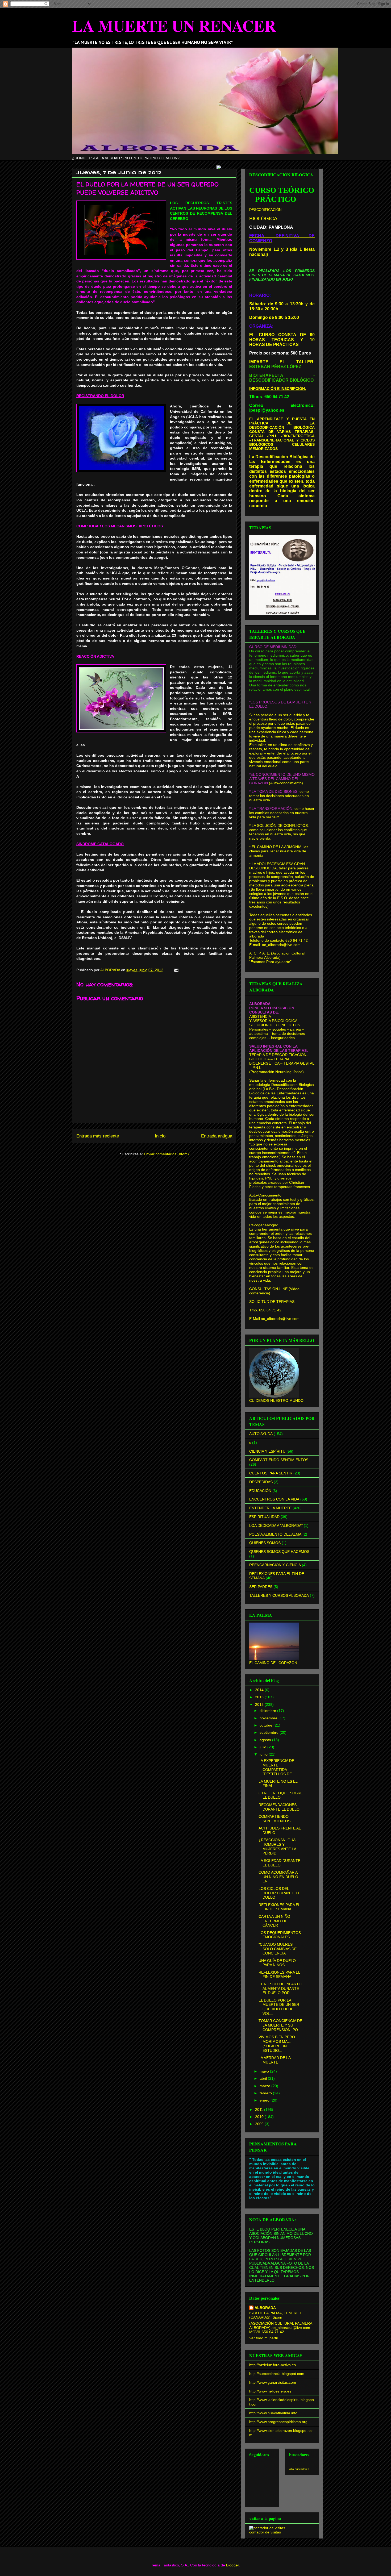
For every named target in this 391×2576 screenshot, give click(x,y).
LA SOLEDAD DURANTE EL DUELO (279, 1863)
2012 (260, 1704)
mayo (265, 2071)
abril (264, 2078)
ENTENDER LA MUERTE (270, 1508)
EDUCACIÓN (260, 1491)
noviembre (269, 1718)
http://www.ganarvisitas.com (273, 2382)
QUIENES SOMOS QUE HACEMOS (279, 1552)
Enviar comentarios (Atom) (166, 1154)
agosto (266, 1740)
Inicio (160, 1136)
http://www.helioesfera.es (270, 2391)
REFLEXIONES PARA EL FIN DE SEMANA (279, 1907)
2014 (260, 1690)
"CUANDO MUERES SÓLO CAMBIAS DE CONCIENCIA (278, 1949)
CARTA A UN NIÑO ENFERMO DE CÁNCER (274, 1921)
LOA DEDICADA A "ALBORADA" (276, 1525)
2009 (260, 2124)
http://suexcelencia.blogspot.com (277, 2374)
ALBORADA (265, 2308)
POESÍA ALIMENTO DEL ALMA (275, 1534)
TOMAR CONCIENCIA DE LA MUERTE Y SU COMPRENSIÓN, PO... (280, 2025)
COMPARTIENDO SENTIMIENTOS (279, 1460)
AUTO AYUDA (261, 1434)
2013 (260, 1697)
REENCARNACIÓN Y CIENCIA (275, 1565)
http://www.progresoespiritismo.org (278, 2422)
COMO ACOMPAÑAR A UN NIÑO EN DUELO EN (278, 1877)
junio (264, 1754)
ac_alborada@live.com (280, 1319)
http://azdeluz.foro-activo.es (273, 2365)
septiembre (270, 1732)
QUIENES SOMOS (265, 1543)
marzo (265, 2086)
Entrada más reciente (98, 1136)
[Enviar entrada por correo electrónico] (176, 970)
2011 (260, 2110)
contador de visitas (265, 2532)
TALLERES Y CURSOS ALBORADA (279, 1595)
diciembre (268, 1711)
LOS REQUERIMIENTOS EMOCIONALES (280, 1935)
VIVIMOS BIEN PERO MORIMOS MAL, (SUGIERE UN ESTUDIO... (277, 2044)
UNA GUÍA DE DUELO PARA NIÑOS (277, 1963)
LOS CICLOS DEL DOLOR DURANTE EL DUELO (279, 1893)
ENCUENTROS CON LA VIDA (274, 1499)
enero (265, 2100)
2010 (260, 2117)
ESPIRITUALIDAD (264, 1517)
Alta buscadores (299, 2469)
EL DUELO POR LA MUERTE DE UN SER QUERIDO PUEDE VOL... (279, 2007)
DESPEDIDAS (261, 1482)
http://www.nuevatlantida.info (273, 2413)
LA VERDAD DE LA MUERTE (274, 2060)
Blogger (232, 2565)
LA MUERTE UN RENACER (174, 25)
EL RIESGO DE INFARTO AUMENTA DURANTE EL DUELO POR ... (280, 1989)
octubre (267, 1725)
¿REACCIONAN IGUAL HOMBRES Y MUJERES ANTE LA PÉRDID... (278, 1846)
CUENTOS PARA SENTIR (271, 1473)
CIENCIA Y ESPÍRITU (267, 1451)
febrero (266, 2093)
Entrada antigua (217, 1136)
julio (263, 1747)
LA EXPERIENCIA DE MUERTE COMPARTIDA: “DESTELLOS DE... (277, 1767)
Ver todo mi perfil (263, 2338)
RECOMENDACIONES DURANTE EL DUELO (279, 1807)
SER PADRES (261, 1587)
